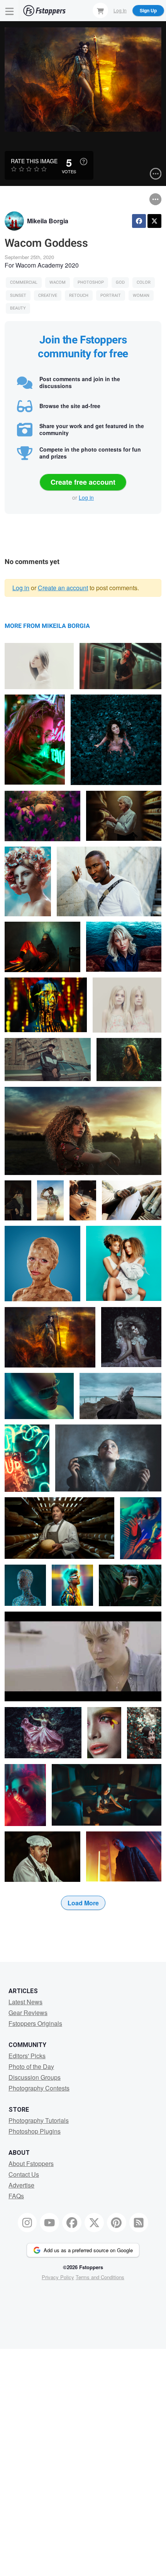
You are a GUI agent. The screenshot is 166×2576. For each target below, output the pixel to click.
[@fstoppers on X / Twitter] (94, 2223)
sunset (18, 295)
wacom (58, 282)
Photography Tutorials (39, 2120)
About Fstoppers (31, 2163)
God (120, 282)
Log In (120, 10)
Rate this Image (34, 161)
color (144, 282)
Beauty (18, 308)
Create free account (83, 482)
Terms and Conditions (100, 2277)
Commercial (24, 282)
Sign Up (148, 10)
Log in (86, 497)
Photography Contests (39, 2088)
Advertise (21, 2185)
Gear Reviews (28, 2013)
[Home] (44, 11)
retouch (79, 295)
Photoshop (91, 282)
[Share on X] (154, 221)
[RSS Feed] (139, 2223)
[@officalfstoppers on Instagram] (27, 2223)
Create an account (63, 588)
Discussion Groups (35, 2077)
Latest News (25, 2002)
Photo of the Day (31, 2066)
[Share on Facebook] (139, 221)
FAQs (16, 2196)
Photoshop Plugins (35, 2131)
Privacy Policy (58, 2277)
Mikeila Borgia (48, 221)
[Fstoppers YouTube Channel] (49, 2223)
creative (48, 295)
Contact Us (24, 2174)
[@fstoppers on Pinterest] (117, 2223)
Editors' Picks (27, 2056)
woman (141, 295)
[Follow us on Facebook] (72, 2223)
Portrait (111, 295)
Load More (83, 1903)
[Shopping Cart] (100, 10)
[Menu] (10, 11)
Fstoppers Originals (35, 2023)
